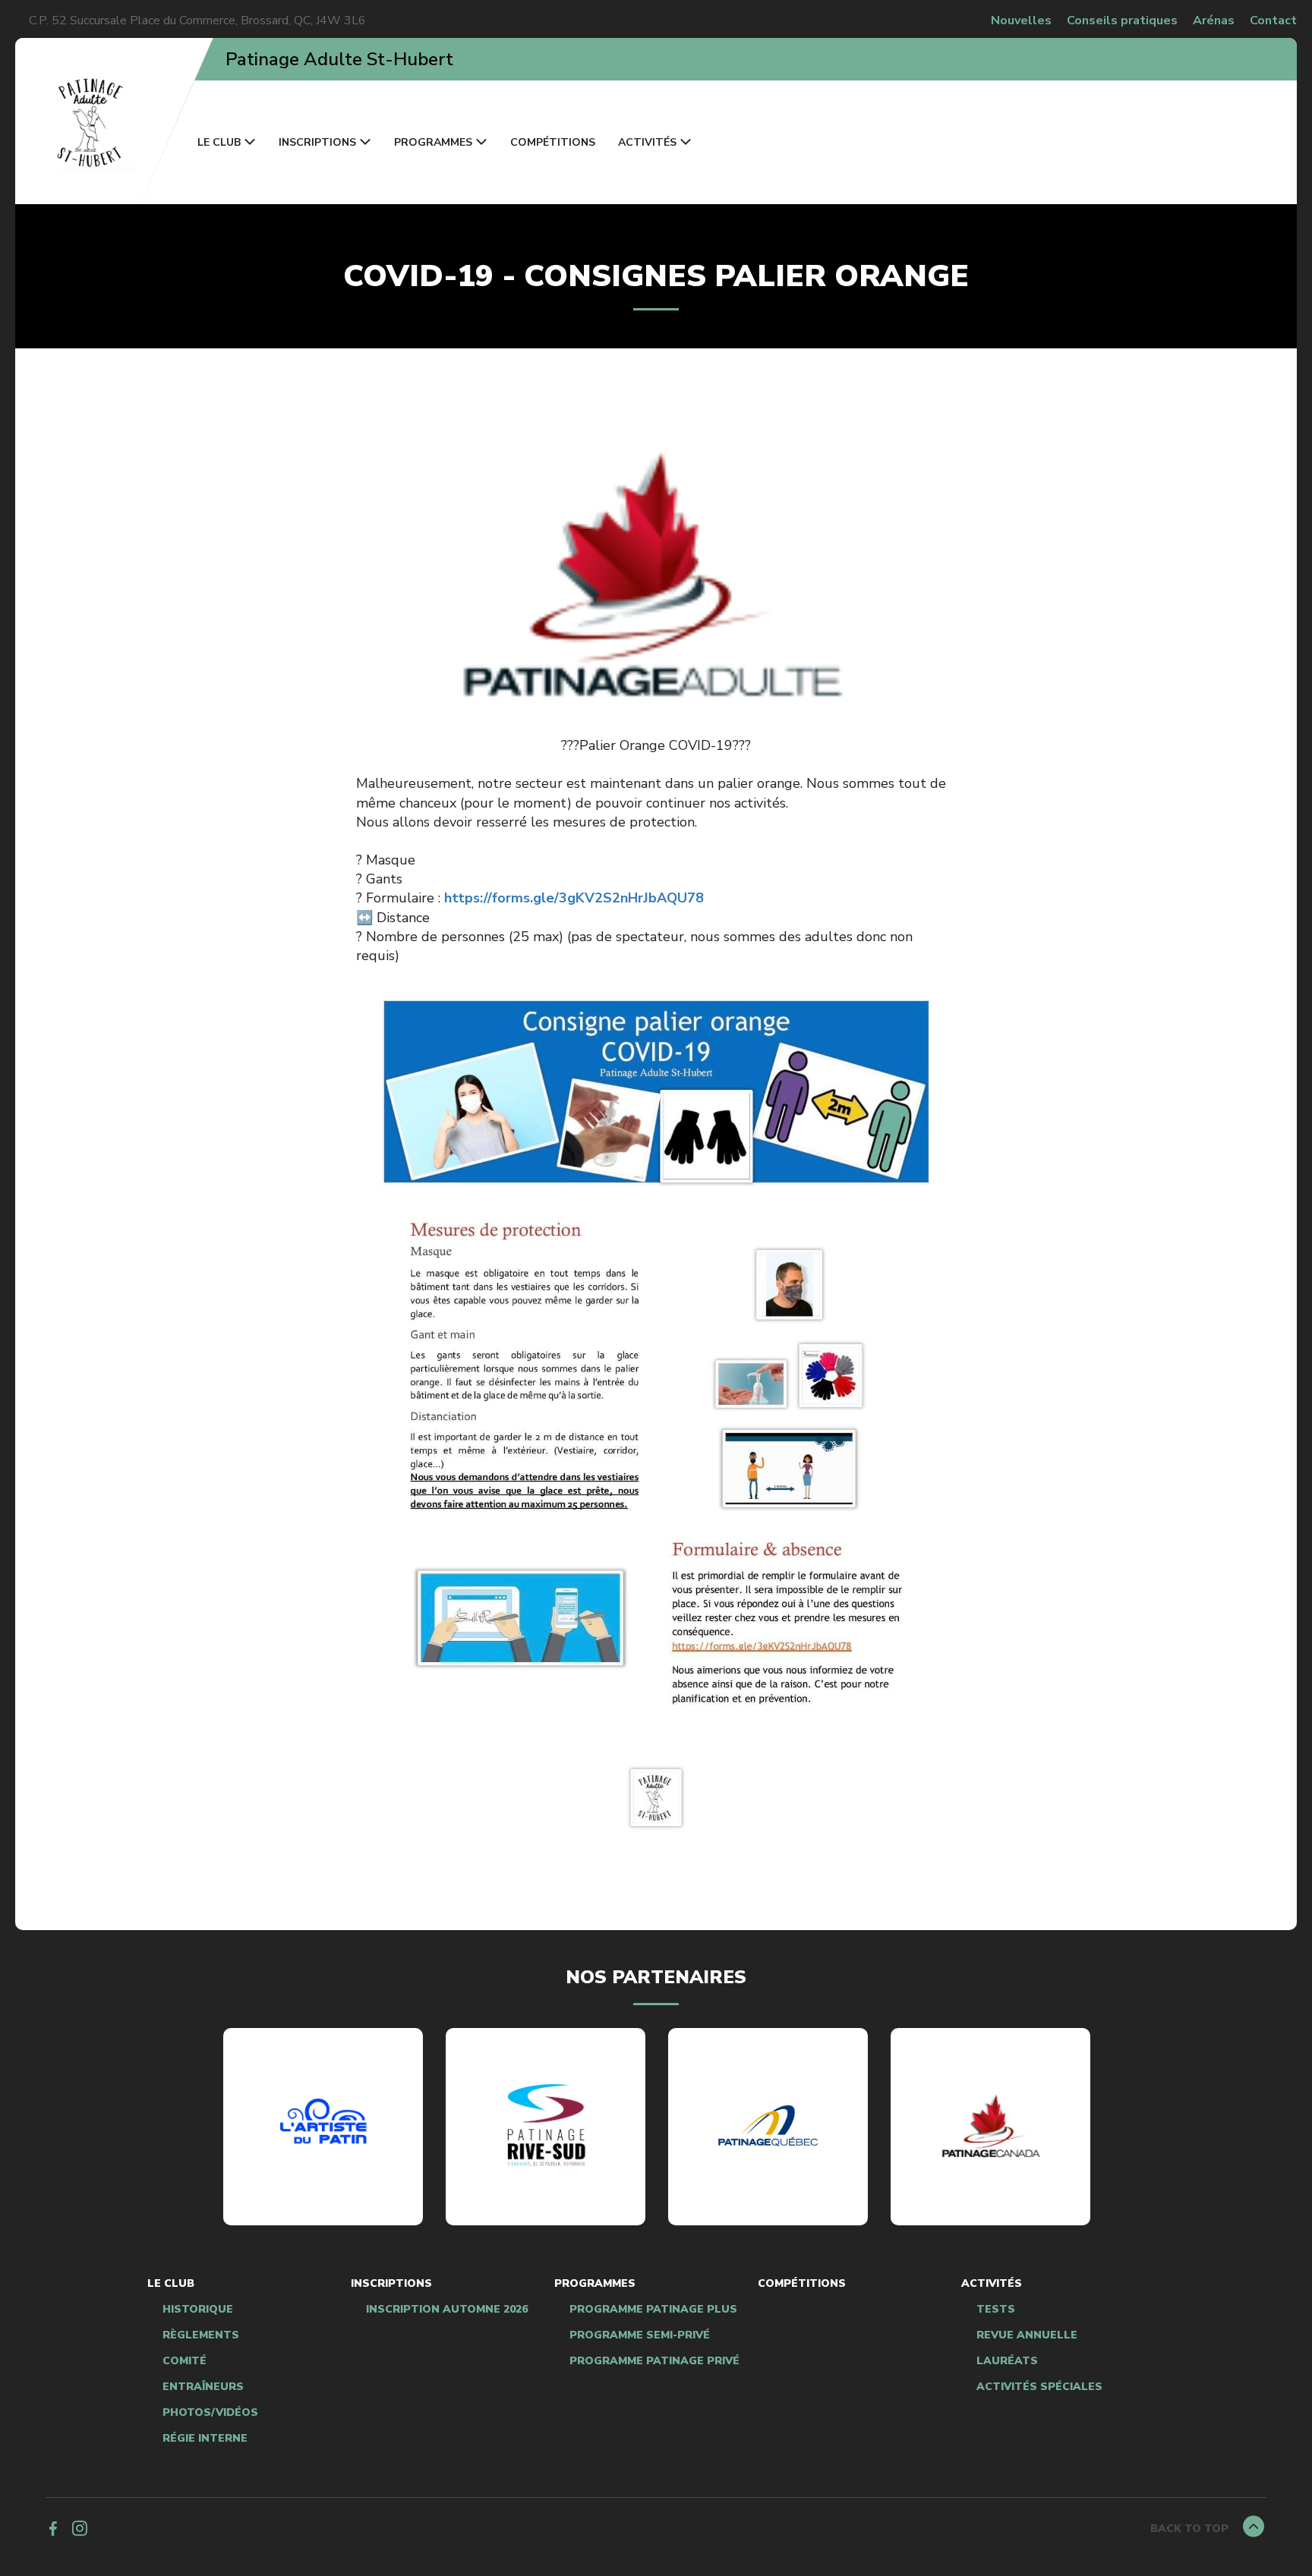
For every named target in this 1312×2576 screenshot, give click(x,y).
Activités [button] (647, 142)
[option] (323, 2127)
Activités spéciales (1039, 2387)
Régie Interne (205, 2439)
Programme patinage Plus (653, 2310)
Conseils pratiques (1122, 20)
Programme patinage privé (654, 2361)
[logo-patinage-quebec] (768, 2126)
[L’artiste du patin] (323, 2126)
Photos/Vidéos (210, 2413)
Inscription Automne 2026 (447, 2310)
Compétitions (553, 142)
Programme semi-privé (640, 2335)
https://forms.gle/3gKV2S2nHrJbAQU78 (574, 898)
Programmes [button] (433, 142)
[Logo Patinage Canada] (991, 2126)
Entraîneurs (203, 2387)
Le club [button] (219, 142)
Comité (184, 2361)
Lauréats (1007, 2361)
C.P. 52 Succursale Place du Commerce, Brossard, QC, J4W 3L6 (197, 20)
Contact (1273, 20)
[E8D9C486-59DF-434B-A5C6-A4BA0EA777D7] (546, 2126)
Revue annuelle (1027, 2335)
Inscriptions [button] (317, 142)
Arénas (1214, 20)
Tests (996, 2310)
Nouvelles (1021, 20)
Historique (198, 2310)
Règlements (201, 2335)
